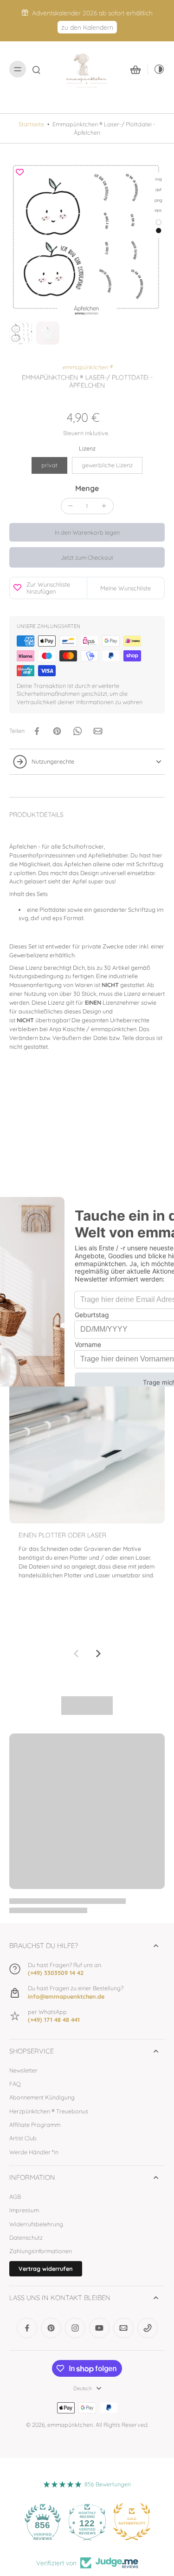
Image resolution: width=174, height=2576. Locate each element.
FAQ (15, 2084)
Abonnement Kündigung (42, 2097)
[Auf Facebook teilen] (37, 731)
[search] (36, 69)
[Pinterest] (51, 2328)
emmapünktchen (70, 2425)
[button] (87, 533)
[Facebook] (27, 2328)
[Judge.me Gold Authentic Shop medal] (88, 2522)
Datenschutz (26, 2237)
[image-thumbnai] (21, 333)
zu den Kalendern (87, 27)
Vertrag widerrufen (46, 2269)
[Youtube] (99, 2328)
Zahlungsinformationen (41, 2251)
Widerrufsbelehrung (36, 2224)
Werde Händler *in (34, 2152)
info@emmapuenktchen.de (66, 1996)
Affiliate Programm (35, 2125)
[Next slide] (98, 1654)
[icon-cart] (135, 69)
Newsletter (23, 2070)
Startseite (31, 124)
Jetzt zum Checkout (87, 557)
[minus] (71, 506)
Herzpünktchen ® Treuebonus (49, 2111)
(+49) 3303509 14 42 (56, 1973)
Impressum (24, 2210)
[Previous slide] (76, 1654)
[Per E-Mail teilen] (98, 731)
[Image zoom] (87, 240)
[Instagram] (75, 2328)
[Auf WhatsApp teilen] (77, 731)
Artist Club (23, 2138)
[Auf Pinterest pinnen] (57, 731)
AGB (15, 2197)
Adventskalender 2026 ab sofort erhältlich (92, 13)
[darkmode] (156, 69)
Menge (87, 488)
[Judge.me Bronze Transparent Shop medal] (133, 2522)
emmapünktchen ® (87, 367)
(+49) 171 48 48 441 (54, 2020)
